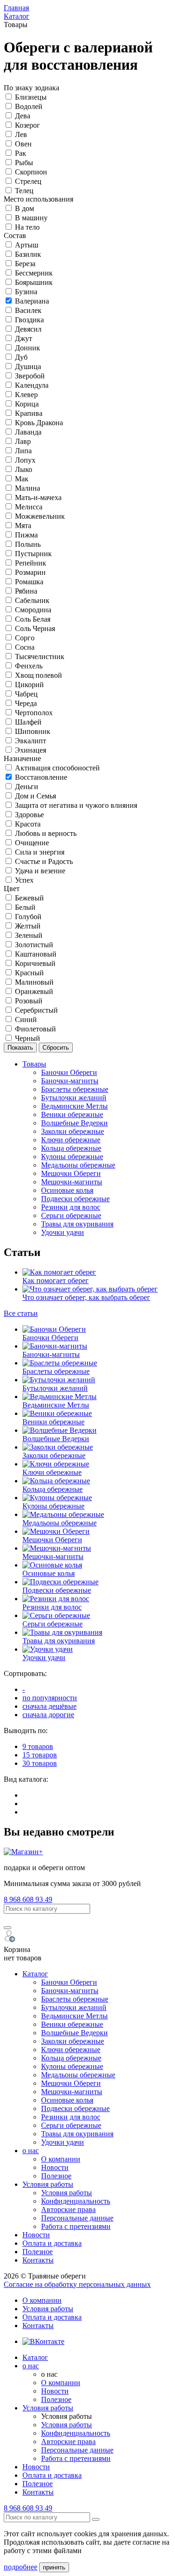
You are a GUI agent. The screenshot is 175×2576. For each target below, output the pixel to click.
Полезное (56, 2176)
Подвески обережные (75, 1199)
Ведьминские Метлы (74, 1106)
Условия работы (48, 2184)
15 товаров (40, 1755)
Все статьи (21, 1313)
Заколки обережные (73, 1131)
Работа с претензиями (76, 2226)
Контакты (38, 2260)
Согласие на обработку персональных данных (77, 2284)
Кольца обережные (71, 1148)
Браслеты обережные (75, 1089)
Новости (55, 2167)
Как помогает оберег (56, 1281)
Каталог (35, 1974)
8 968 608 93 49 (28, 1899)
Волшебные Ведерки (74, 1123)
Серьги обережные (71, 1215)
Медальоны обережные (78, 1165)
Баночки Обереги (69, 1072)
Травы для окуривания (77, 1224)
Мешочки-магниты (72, 1182)
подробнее (21, 2567)
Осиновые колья (67, 1190)
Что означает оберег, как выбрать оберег (86, 1297)
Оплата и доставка (52, 2243)
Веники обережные (72, 1114)
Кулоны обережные (72, 1157)
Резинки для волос (71, 1207)
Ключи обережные (71, 1140)
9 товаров (38, 1746)
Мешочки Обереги (71, 1173)
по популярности (50, 1698)
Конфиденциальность (76, 2201)
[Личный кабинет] (10, 1941)
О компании (61, 2159)
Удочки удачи (63, 1232)
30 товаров (40, 1763)
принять (54, 2567)
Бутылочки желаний (74, 1098)
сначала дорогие (48, 1715)
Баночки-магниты (70, 1081)
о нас (31, 2151)
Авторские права (68, 2210)
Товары (34, 1064)
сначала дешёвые (49, 1706)
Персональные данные (77, 2218)
